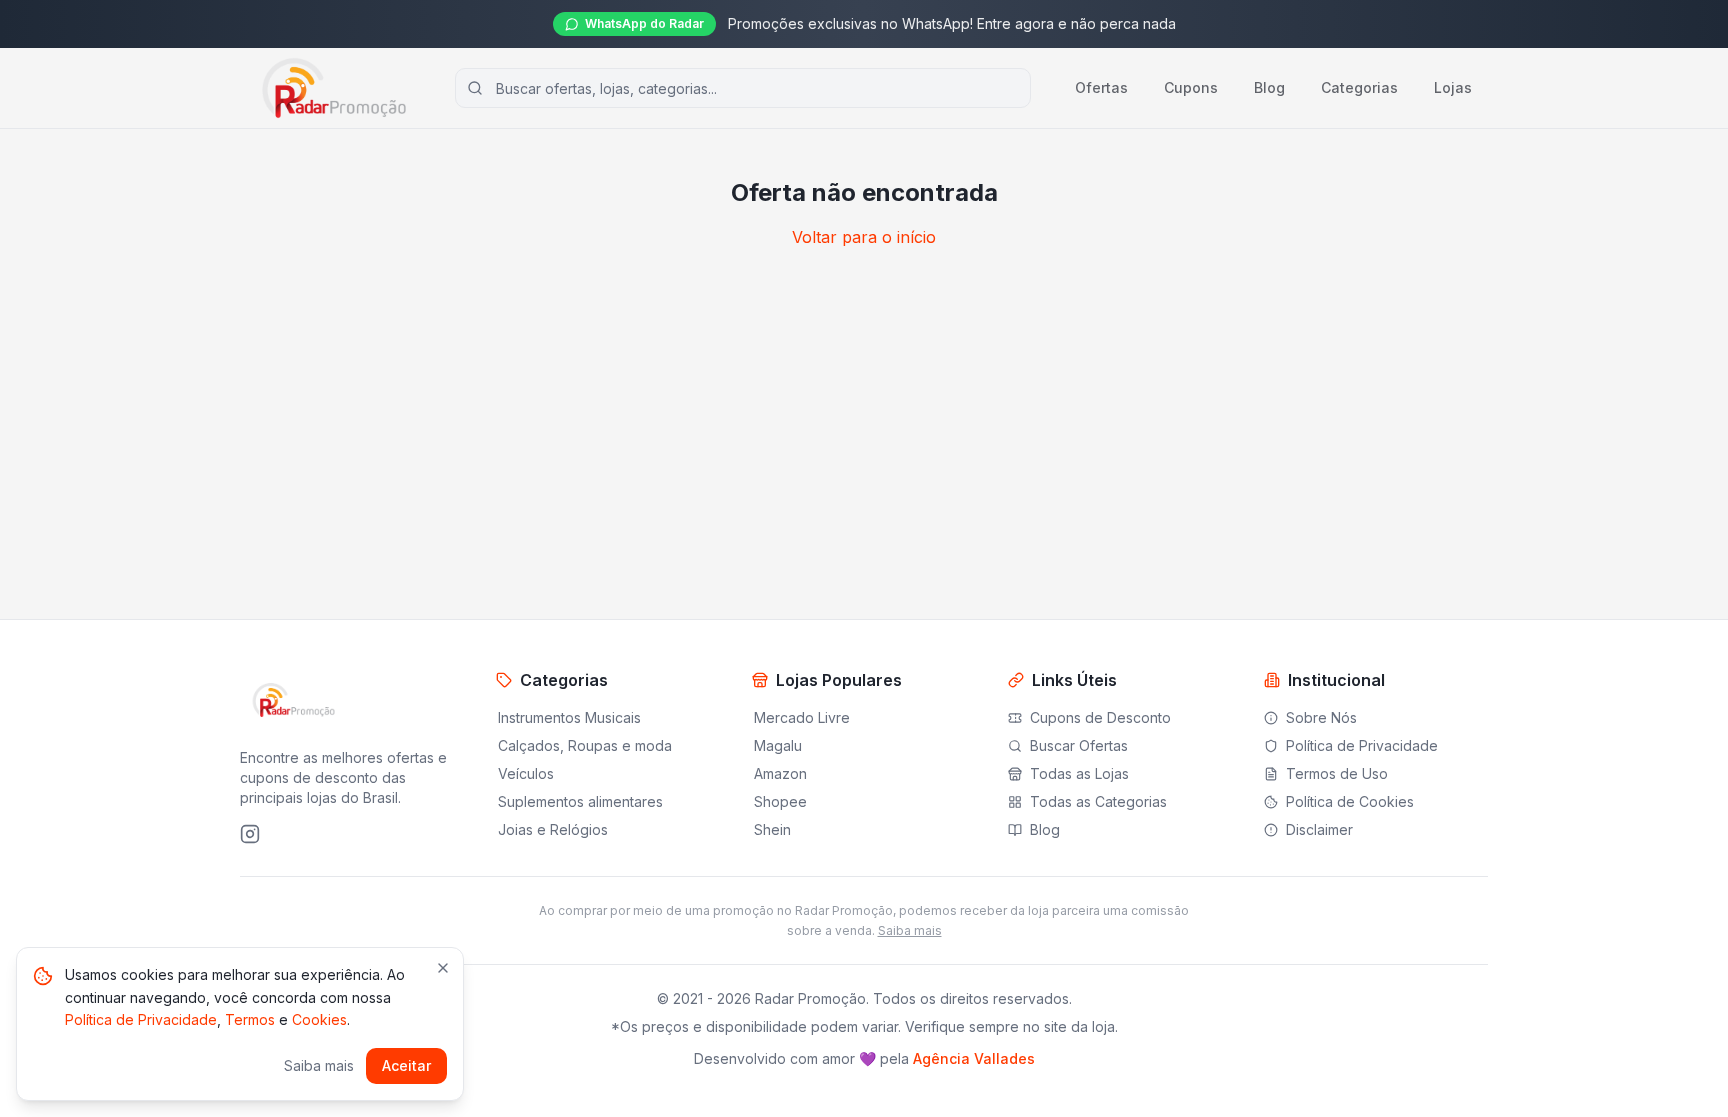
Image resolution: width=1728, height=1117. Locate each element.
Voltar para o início (864, 237)
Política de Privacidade (141, 1019)
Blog (1269, 87)
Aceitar (406, 1065)
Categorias (1359, 87)
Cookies (319, 1019)
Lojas (1453, 87)
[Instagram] (250, 834)
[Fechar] (443, 968)
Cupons (1191, 87)
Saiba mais (910, 930)
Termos (250, 1019)
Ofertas (1101, 87)
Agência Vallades (974, 1058)
